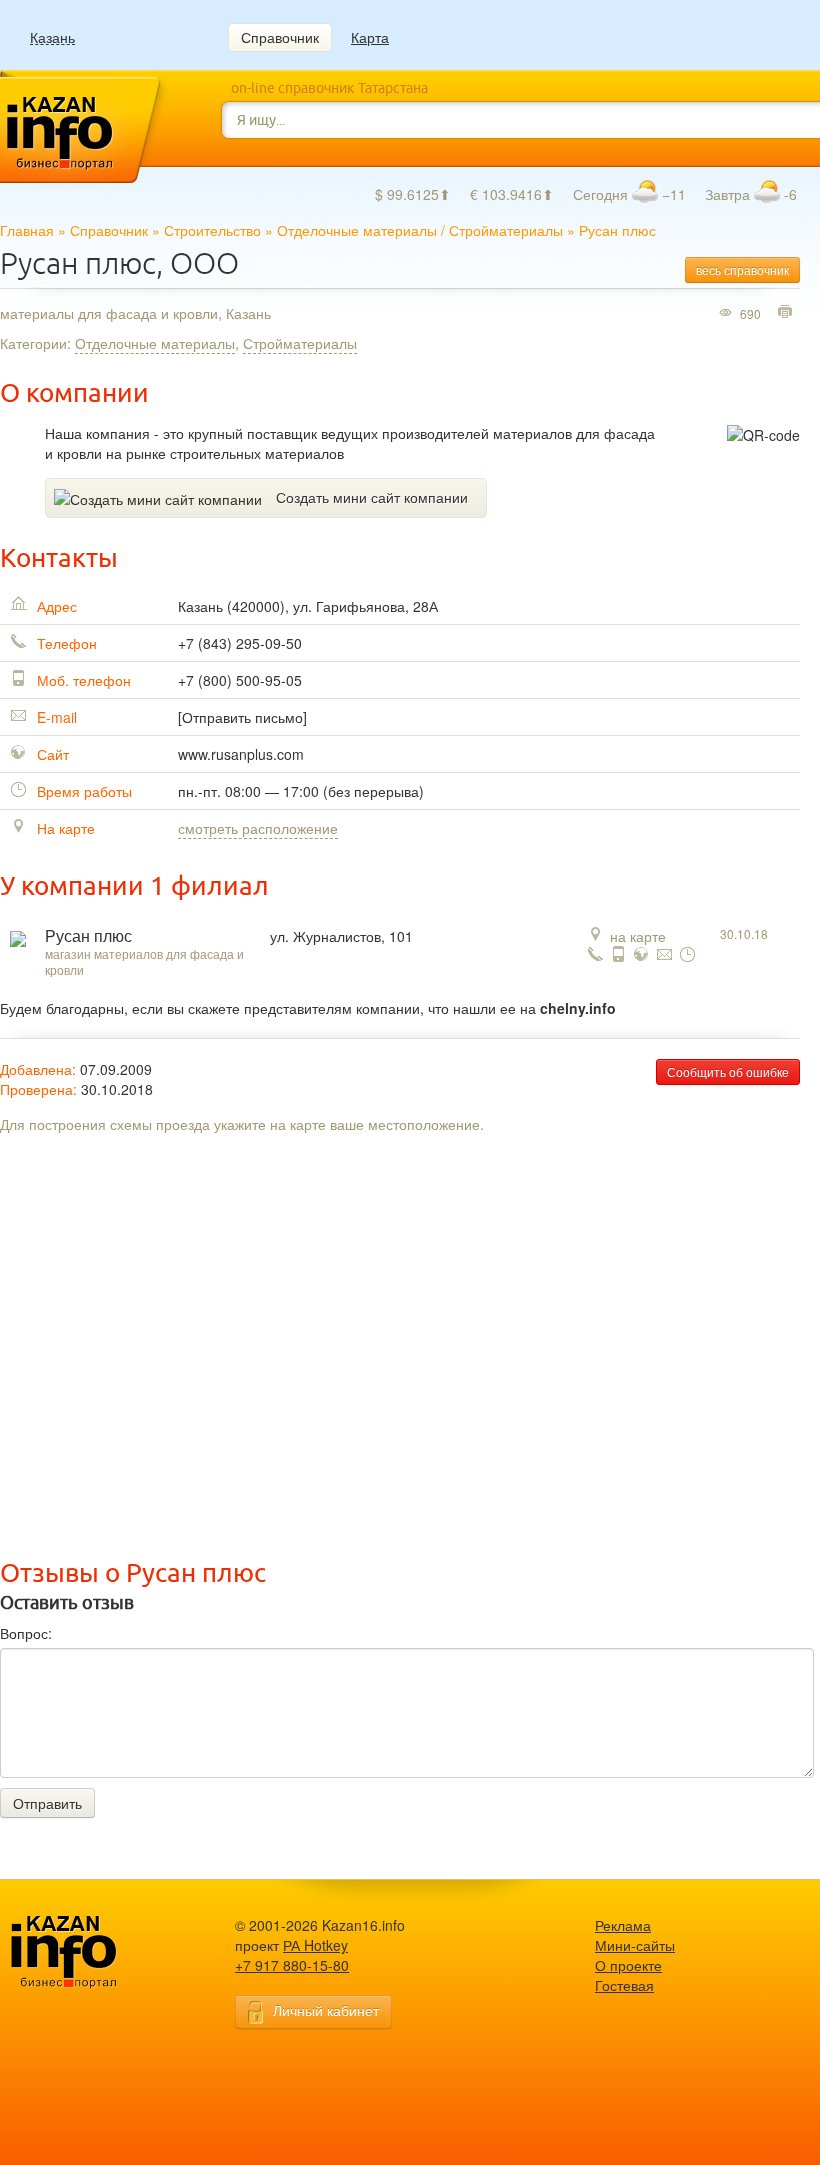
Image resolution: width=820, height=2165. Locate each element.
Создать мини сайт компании (372, 497)
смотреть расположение (258, 828)
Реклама (623, 1925)
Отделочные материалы (357, 230)
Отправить (47, 1803)
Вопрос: (26, 1633)
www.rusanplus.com (241, 754)
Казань (52, 37)
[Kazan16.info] (95, 1952)
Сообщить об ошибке (728, 1071)
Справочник (280, 37)
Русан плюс (88, 936)
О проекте (628, 1965)
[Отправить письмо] (242, 717)
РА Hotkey (315, 1945)
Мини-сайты (635, 1945)
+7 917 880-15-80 (292, 1965)
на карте (638, 936)
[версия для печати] (787, 313)
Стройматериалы (506, 230)
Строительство (212, 230)
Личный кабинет (326, 2010)
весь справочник (742, 269)
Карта (370, 37)
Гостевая (624, 1985)
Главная (27, 230)
